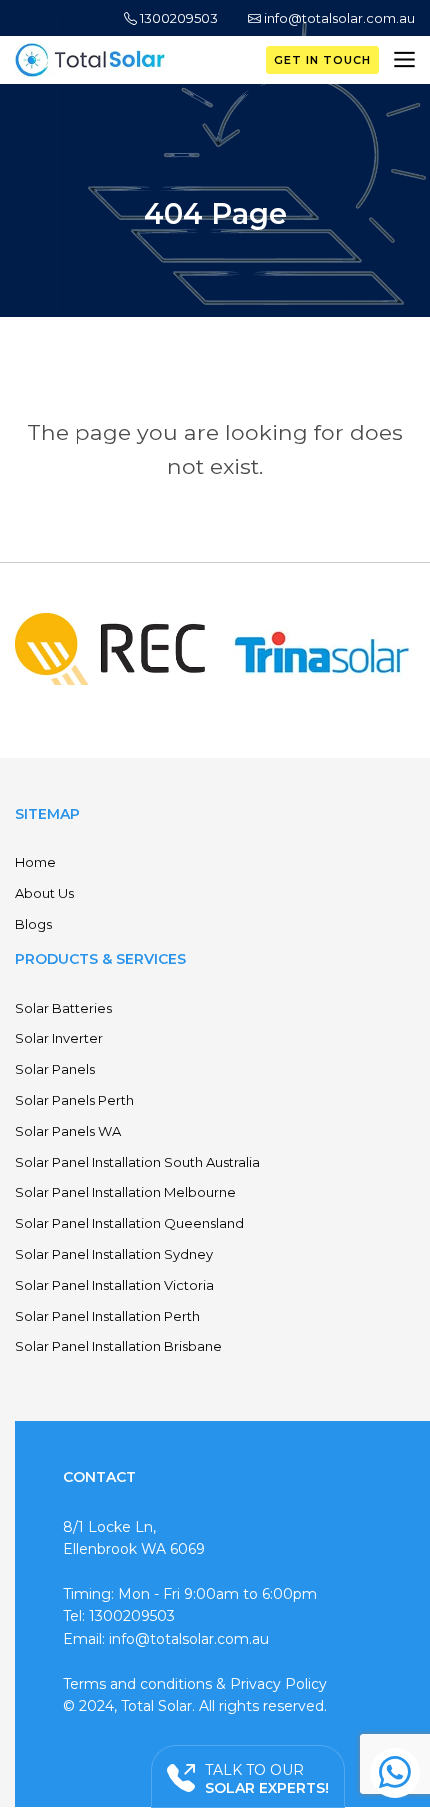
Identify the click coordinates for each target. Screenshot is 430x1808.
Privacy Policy (278, 1684)
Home (35, 862)
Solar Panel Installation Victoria (114, 1285)
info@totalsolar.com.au (338, 18)
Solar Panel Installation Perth (107, 1316)
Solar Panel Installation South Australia (137, 1162)
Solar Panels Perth (74, 1100)
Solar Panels (55, 1069)
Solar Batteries (63, 1008)
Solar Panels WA (68, 1131)
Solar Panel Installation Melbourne (125, 1192)
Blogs (33, 924)
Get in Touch (322, 60)
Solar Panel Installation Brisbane (118, 1346)
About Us (44, 893)
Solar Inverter (59, 1038)
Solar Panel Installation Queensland (129, 1223)
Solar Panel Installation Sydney (114, 1254)
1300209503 (177, 18)
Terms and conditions (137, 1684)
